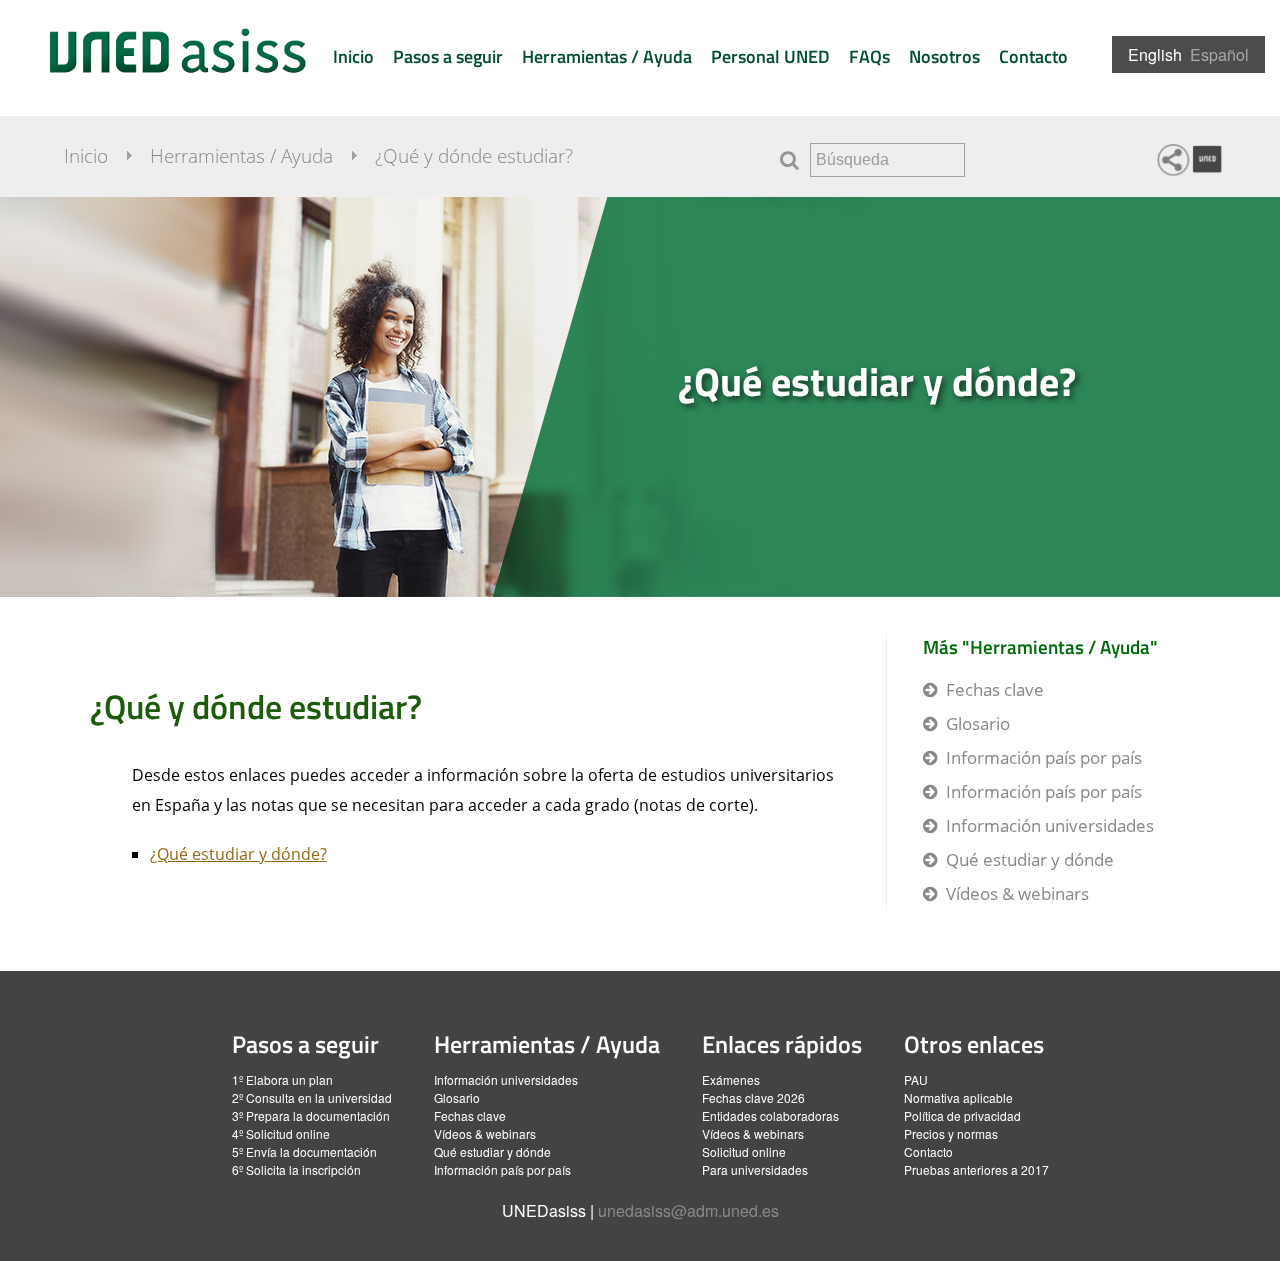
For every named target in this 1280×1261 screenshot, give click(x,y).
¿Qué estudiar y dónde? (877, 381)
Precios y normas (951, 1133)
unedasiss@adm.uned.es (688, 1210)
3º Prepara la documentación (311, 1115)
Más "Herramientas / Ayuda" (1040, 646)
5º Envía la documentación (304, 1151)
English (1155, 54)
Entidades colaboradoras (770, 1115)
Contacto (1033, 56)
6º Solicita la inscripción (296, 1169)
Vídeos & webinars (1017, 893)
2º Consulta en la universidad (312, 1097)
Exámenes (731, 1079)
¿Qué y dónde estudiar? (474, 156)
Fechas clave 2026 (753, 1097)
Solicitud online (744, 1151)
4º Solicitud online (281, 1133)
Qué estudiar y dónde (1030, 859)
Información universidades (1050, 825)
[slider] (640, 397)
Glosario (978, 723)
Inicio (353, 56)
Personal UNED (770, 56)
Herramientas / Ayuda (607, 56)
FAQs (869, 56)
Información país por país (1044, 757)
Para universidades (755, 1169)
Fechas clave (995, 689)
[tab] (640, 397)
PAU (916, 1079)
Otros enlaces (974, 1044)
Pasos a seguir (448, 56)
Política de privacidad (962, 1115)
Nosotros (944, 56)
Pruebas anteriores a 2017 (976, 1169)
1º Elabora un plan (282, 1079)
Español (1219, 54)
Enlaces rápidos (782, 1044)
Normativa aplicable (958, 1097)
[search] (887, 160)
